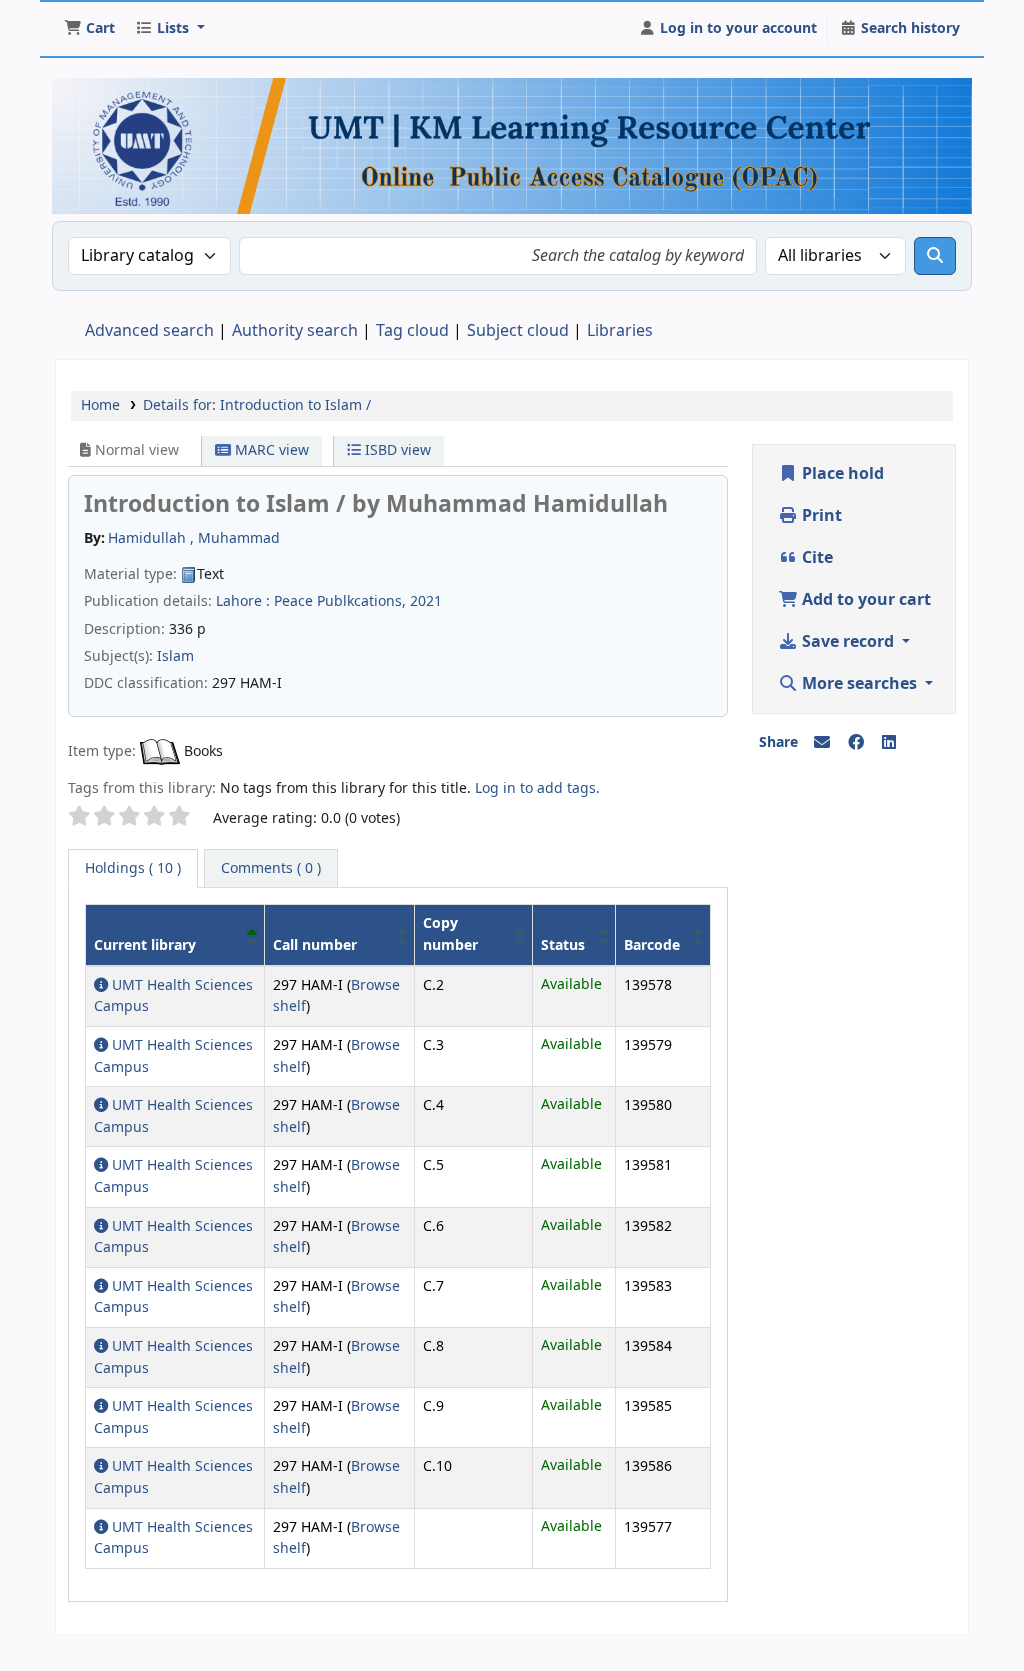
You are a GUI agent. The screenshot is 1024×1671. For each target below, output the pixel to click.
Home (100, 405)
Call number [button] (315, 945)
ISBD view (396, 450)
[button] (89, 29)
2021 (426, 601)
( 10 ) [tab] (133, 868)
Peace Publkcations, (340, 601)
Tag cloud (412, 331)
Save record (848, 642)
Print (820, 516)
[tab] (271, 869)
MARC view (270, 450)
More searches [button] (859, 684)
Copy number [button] (450, 934)
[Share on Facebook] (856, 743)
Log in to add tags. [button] (537, 788)
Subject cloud (518, 331)
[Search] (935, 256)
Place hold (841, 474)
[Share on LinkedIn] (889, 743)
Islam (175, 656)
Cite (815, 558)
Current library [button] (145, 945)
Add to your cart (864, 600)
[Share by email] (822, 743)
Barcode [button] (652, 945)
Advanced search (149, 331)
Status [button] (563, 945)
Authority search (295, 331)
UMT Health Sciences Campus (173, 996)
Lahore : (243, 601)
